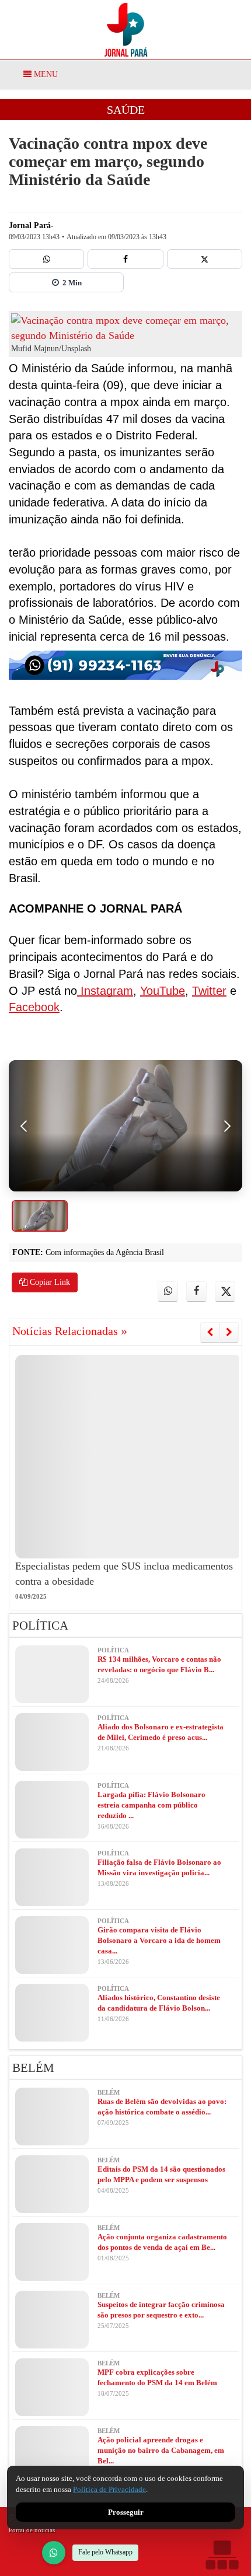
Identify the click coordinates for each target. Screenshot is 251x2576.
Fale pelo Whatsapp (105, 2552)
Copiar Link (49, 1282)
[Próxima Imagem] (227, 1126)
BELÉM (33, 2068)
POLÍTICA (40, 1626)
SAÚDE (126, 110)
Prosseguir (126, 2512)
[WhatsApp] (54, 2553)
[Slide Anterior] (210, 1332)
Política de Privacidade (109, 2489)
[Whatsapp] (46, 259)
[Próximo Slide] (229, 1332)
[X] (205, 259)
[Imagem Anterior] (24, 1126)
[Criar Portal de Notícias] (222, 2555)
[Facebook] (125, 259)
